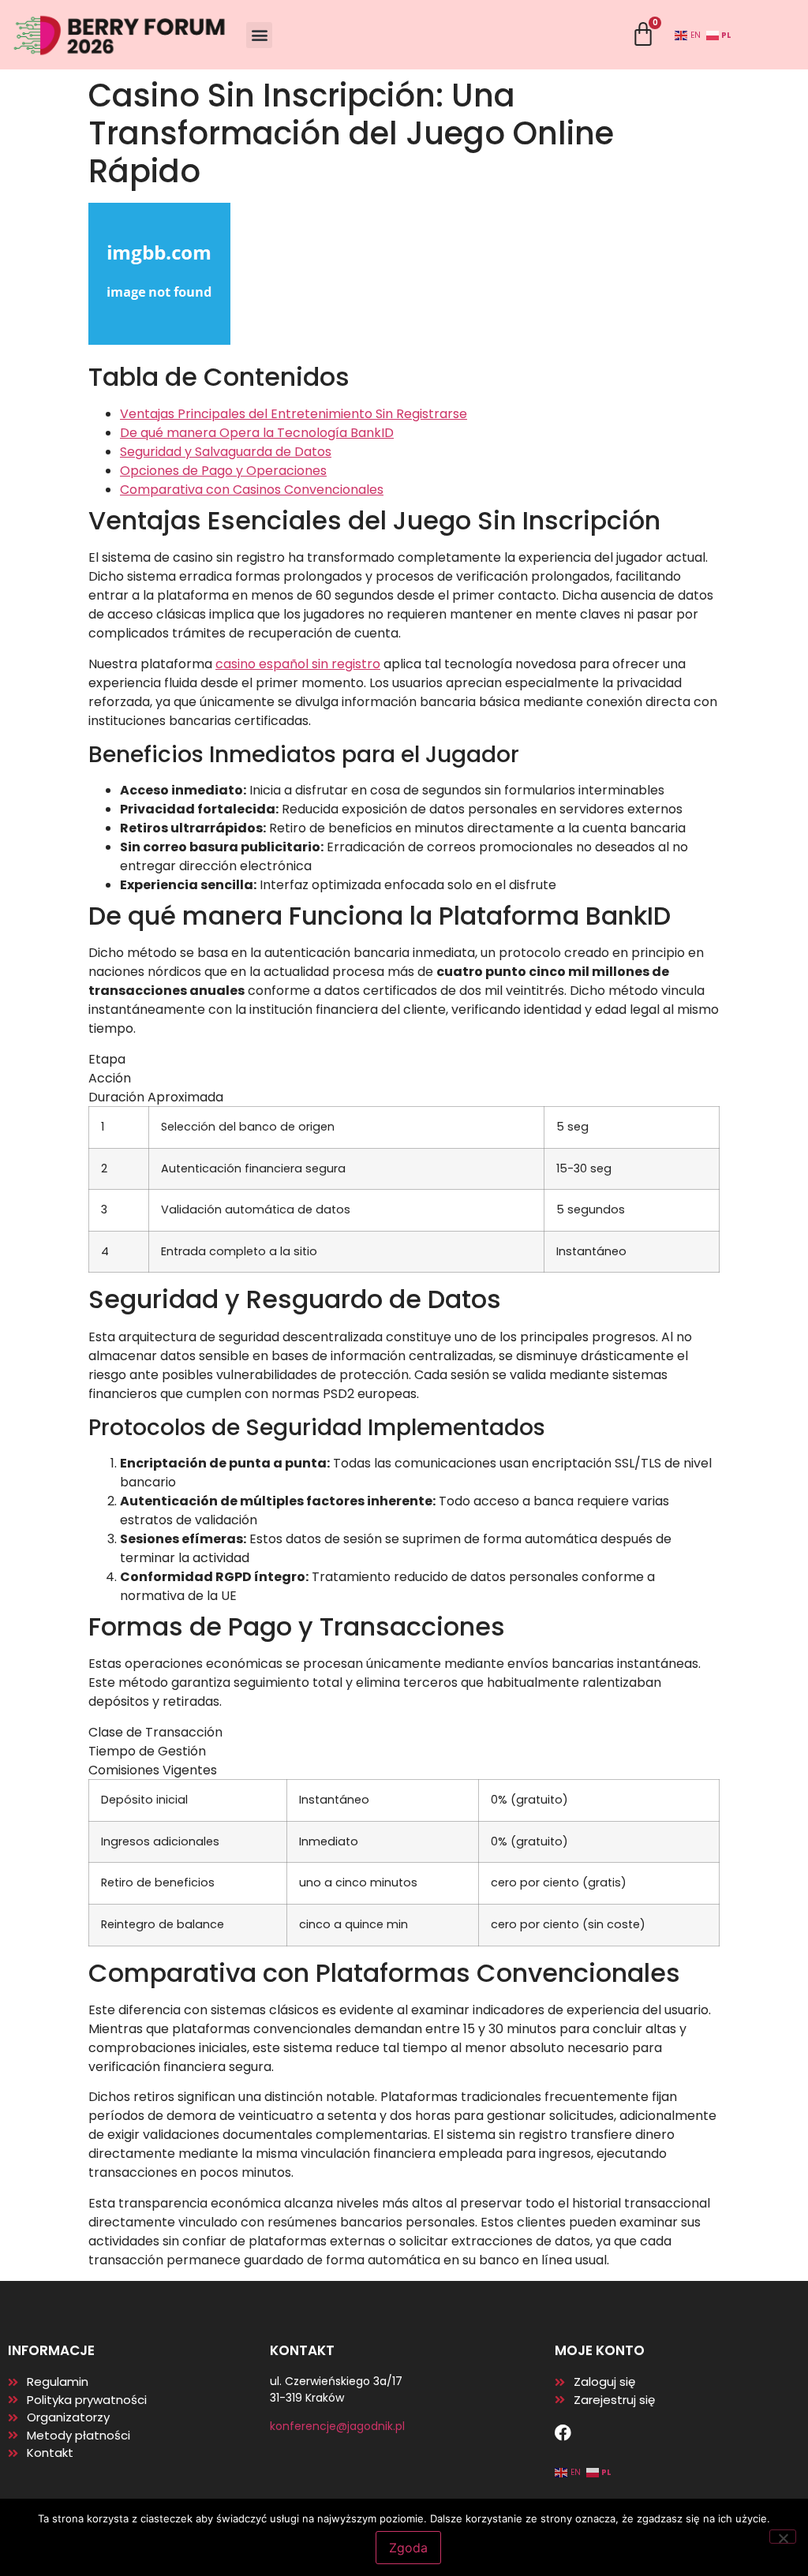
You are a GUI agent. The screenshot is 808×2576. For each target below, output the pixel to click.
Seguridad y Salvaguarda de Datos (226, 452)
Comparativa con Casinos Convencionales (252, 490)
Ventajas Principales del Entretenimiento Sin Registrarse (294, 414)
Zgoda (408, 2548)
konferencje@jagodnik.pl (337, 2426)
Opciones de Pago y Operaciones (223, 471)
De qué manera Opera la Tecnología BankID (257, 433)
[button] (259, 35)
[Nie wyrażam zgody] (783, 2537)
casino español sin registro (298, 664)
